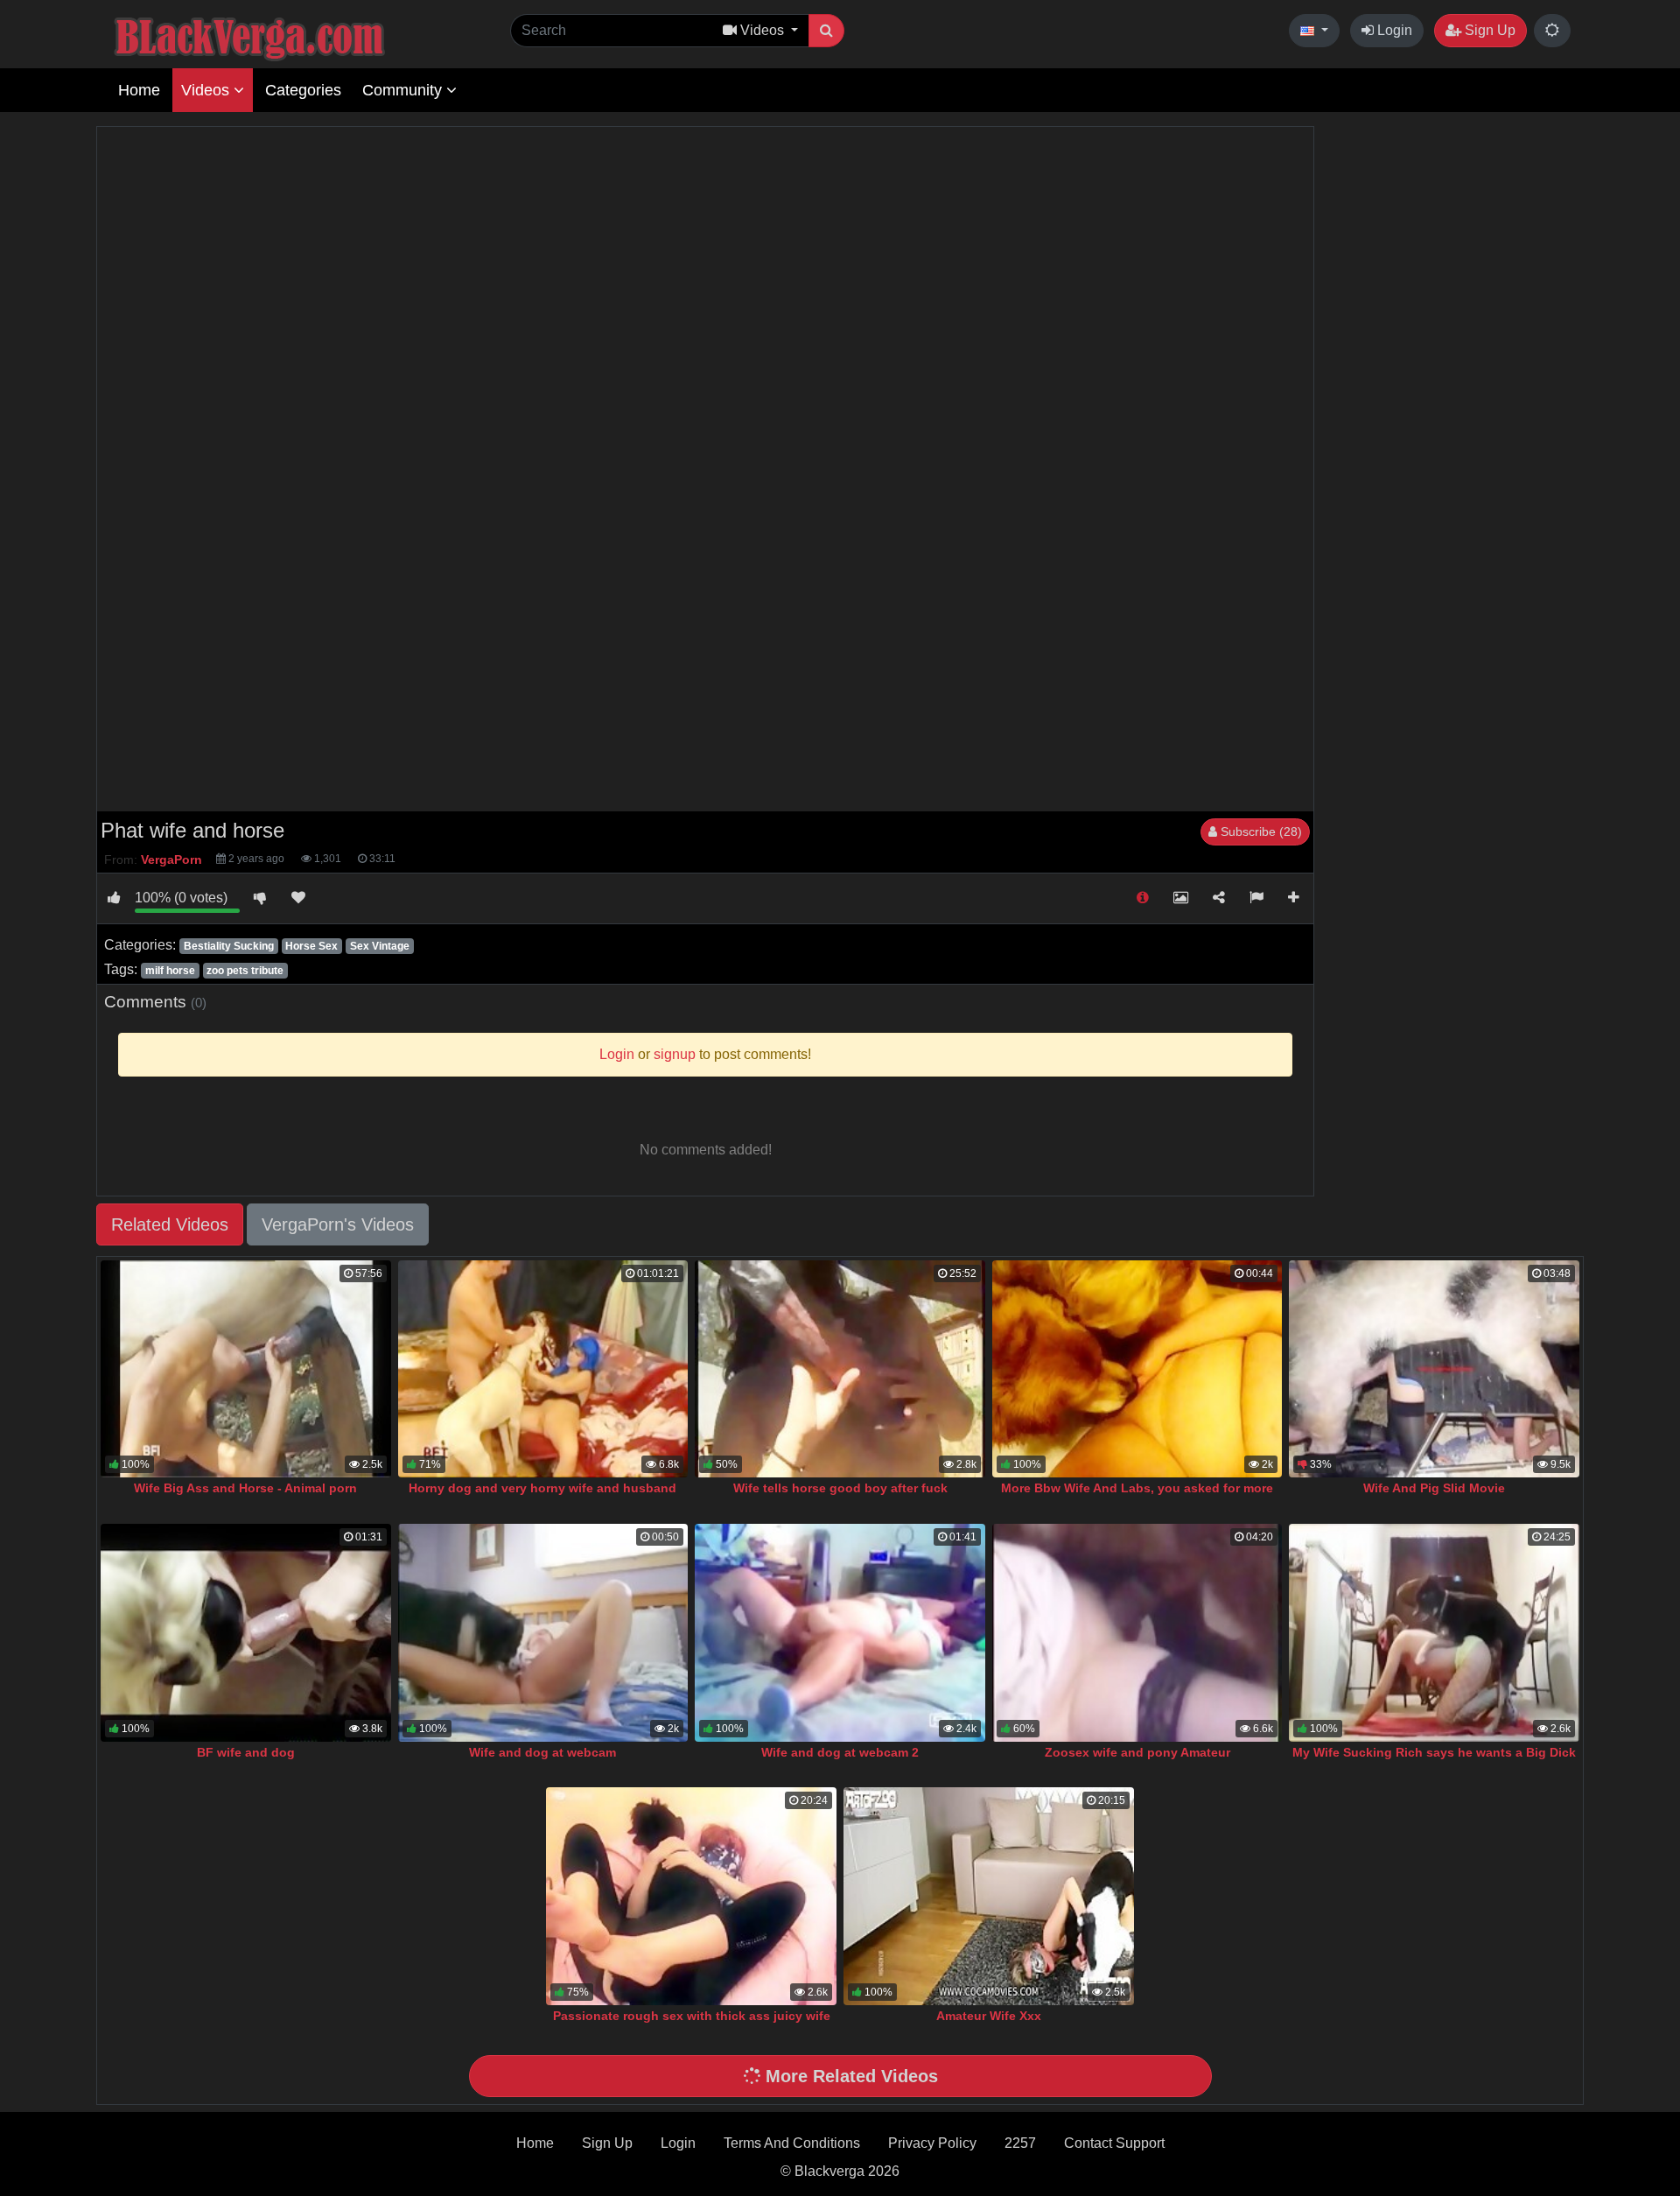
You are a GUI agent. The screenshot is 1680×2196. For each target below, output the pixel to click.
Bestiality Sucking (229, 946)
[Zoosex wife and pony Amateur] (1137, 1633)
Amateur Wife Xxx (989, 2016)
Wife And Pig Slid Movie (1434, 1488)
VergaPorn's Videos (338, 1224)
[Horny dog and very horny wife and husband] (543, 1369)
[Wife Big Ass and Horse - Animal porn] (246, 1369)
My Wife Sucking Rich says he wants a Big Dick (1434, 1752)
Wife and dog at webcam (542, 1752)
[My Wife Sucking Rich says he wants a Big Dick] (1434, 1633)
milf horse (170, 971)
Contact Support (1114, 2143)
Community (404, 90)
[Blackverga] (289, 36)
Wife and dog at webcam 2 (840, 1752)
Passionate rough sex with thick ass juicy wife (692, 2016)
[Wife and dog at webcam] (543, 1633)
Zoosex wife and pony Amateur (1137, 1752)
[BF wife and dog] (246, 1633)
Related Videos (170, 1224)
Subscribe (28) (1260, 831)
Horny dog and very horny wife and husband (542, 1488)
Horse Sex (311, 946)
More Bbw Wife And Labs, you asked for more (1137, 1488)
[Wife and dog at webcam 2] (840, 1633)
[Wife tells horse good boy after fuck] (840, 1369)
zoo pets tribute (245, 971)
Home (139, 90)
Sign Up (1488, 30)
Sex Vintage (380, 946)
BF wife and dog (246, 1752)
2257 (1020, 2143)
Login (1393, 30)
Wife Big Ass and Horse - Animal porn (245, 1488)
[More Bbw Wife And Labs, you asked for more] (1137, 1369)
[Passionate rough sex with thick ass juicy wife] (691, 1896)
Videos (207, 90)
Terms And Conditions (792, 2143)
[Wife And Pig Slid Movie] (1434, 1369)
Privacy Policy (932, 2143)
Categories (303, 90)
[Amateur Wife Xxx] (989, 1896)
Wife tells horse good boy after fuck (840, 1488)
